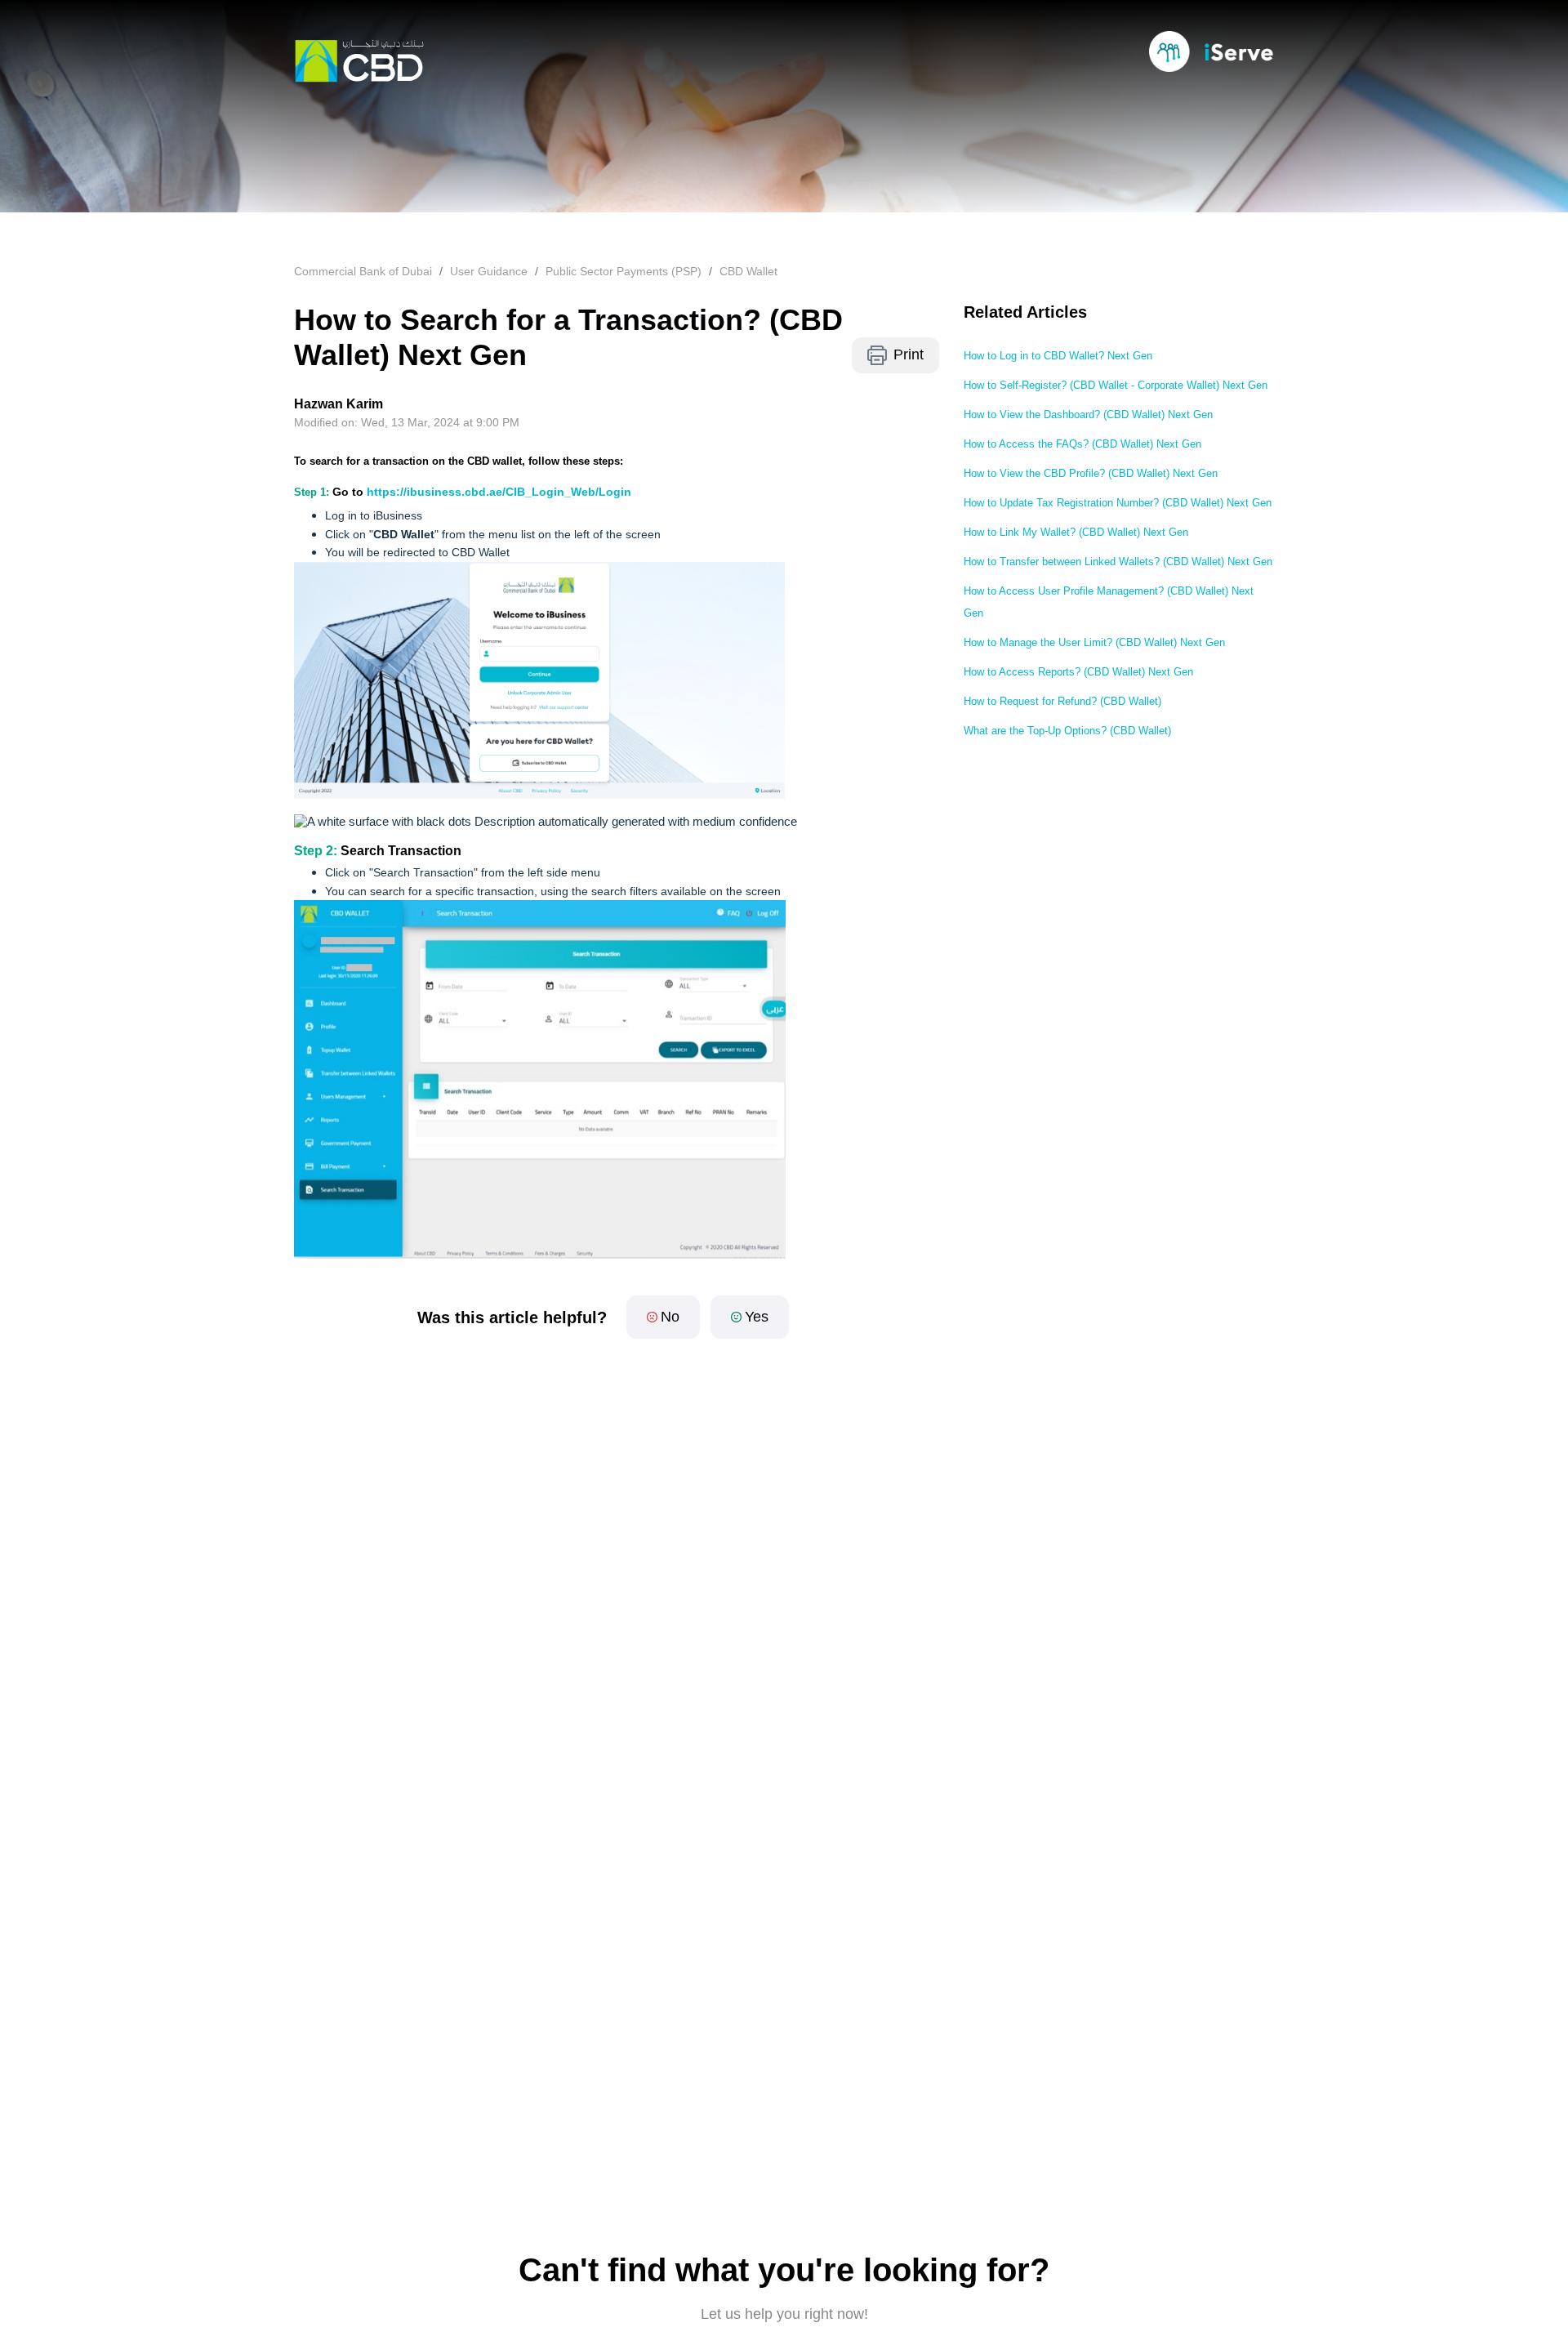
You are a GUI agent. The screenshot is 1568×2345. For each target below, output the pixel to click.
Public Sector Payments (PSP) (624, 271)
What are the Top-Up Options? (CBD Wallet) (1067, 731)
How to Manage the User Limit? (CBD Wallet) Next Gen (1094, 642)
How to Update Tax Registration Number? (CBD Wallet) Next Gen (1118, 503)
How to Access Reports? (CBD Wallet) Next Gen (1078, 672)
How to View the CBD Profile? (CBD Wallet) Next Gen (1091, 473)
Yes (757, 1317)
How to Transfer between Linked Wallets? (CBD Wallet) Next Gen (1118, 562)
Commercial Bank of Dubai (363, 271)
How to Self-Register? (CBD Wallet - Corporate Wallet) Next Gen (1116, 385)
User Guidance (489, 271)
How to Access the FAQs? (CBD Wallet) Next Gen (1082, 444)
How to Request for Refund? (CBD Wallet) (1062, 701)
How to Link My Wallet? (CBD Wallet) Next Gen (1076, 532)
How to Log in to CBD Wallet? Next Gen (1058, 356)
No (670, 1317)
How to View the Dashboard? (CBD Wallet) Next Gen (1088, 415)
